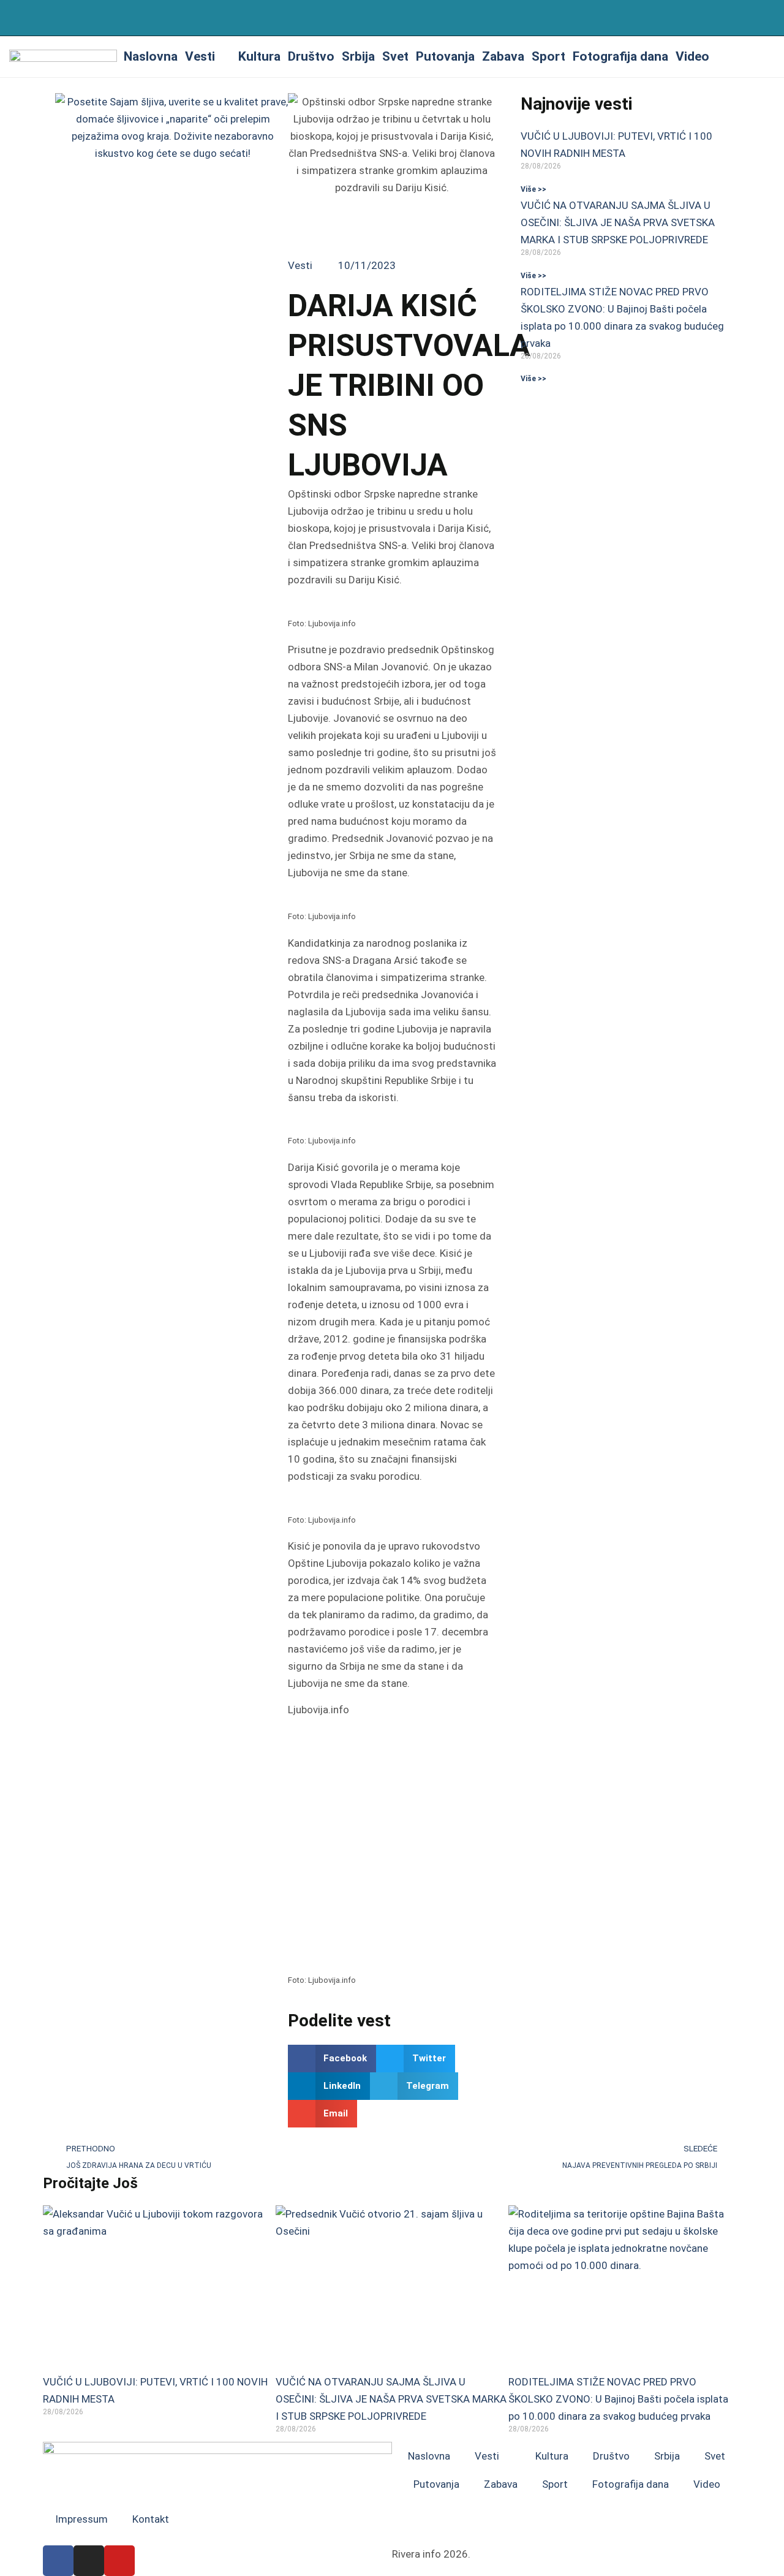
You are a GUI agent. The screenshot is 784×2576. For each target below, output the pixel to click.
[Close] (770, 17)
